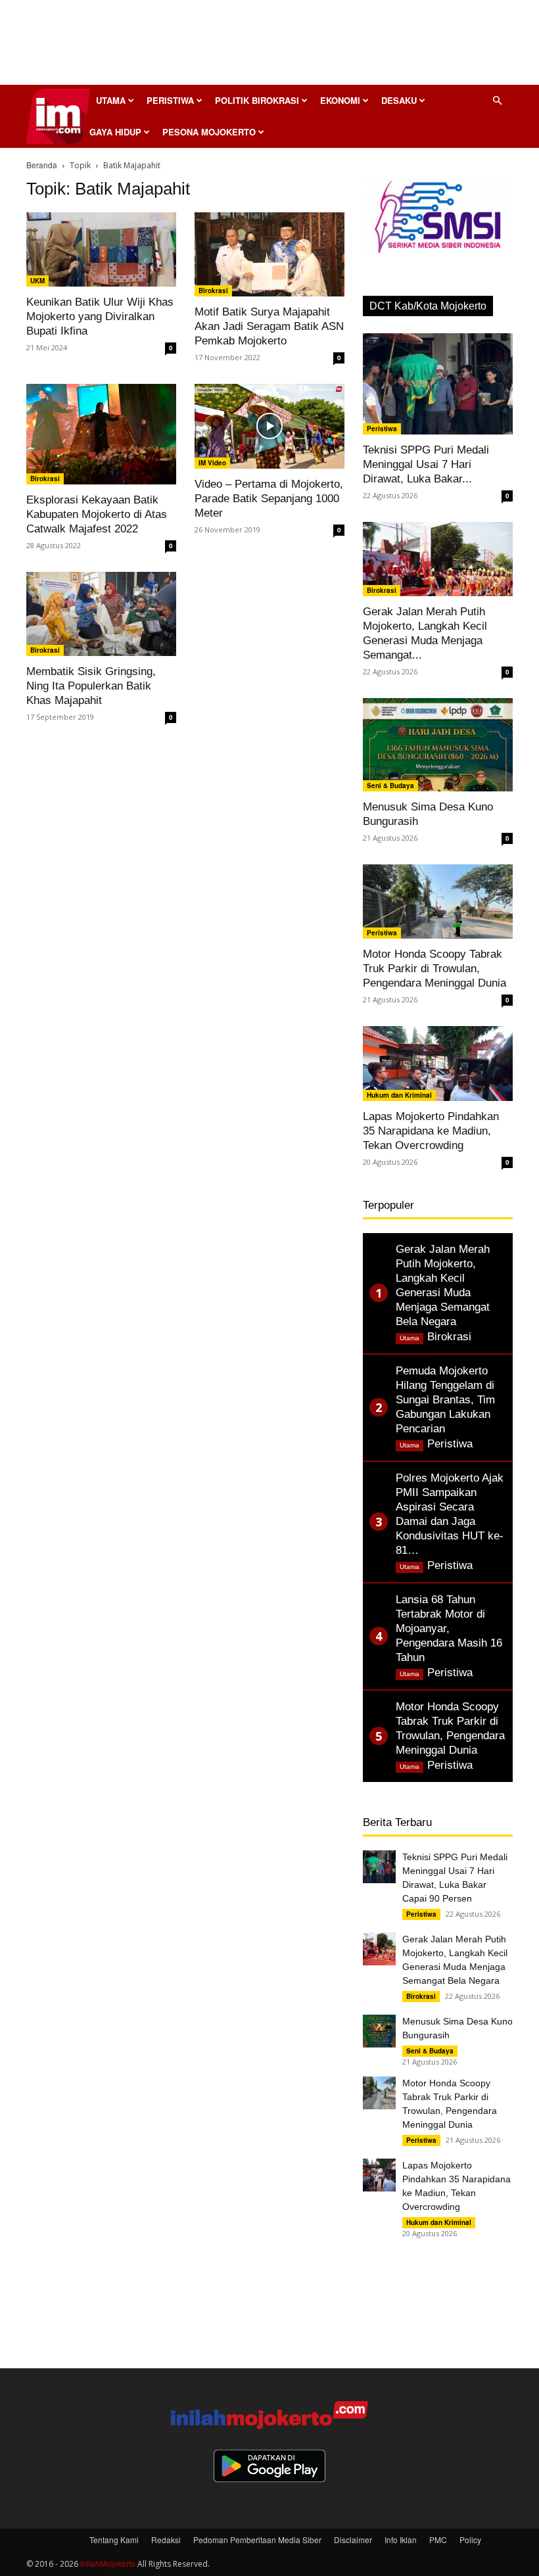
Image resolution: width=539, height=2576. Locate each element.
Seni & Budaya (390, 785)
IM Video (212, 463)
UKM (37, 281)
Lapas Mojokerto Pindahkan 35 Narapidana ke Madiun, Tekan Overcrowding (431, 1131)
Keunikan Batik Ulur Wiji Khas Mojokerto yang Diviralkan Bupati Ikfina (100, 316)
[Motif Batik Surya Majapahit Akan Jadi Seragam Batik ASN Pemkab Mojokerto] (269, 254)
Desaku (399, 100)
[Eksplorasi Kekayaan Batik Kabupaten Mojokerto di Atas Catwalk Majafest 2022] (101, 434)
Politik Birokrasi (257, 100)
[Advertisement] (269, 46)
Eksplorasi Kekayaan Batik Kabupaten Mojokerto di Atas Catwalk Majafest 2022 (97, 514)
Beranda (42, 165)
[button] (497, 100)
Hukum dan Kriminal (399, 1095)
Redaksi (166, 2540)
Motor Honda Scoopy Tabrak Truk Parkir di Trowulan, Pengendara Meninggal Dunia (434, 969)
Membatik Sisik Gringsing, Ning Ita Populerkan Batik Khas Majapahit (91, 686)
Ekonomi (340, 100)
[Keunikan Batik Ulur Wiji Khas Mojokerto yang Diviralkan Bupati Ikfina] (101, 249)
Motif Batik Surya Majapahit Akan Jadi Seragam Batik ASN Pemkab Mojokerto (269, 326)
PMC (438, 2540)
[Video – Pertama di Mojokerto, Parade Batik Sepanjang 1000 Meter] (269, 426)
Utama (111, 100)
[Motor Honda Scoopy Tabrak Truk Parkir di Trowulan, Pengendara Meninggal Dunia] (438, 902)
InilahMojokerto (108, 2563)
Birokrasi (213, 291)
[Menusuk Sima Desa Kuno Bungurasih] (438, 745)
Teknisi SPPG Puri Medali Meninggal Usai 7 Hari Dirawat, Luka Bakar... (426, 464)
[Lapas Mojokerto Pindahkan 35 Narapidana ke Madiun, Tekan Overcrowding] (438, 1064)
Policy (470, 2540)
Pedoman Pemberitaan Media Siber (257, 2540)
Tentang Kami (114, 2540)
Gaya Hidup (115, 132)
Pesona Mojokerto (209, 132)
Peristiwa (170, 100)
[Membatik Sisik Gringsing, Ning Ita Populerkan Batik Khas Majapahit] (101, 614)
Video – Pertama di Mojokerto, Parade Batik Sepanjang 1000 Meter (269, 499)
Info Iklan (401, 2540)
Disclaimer (353, 2540)
